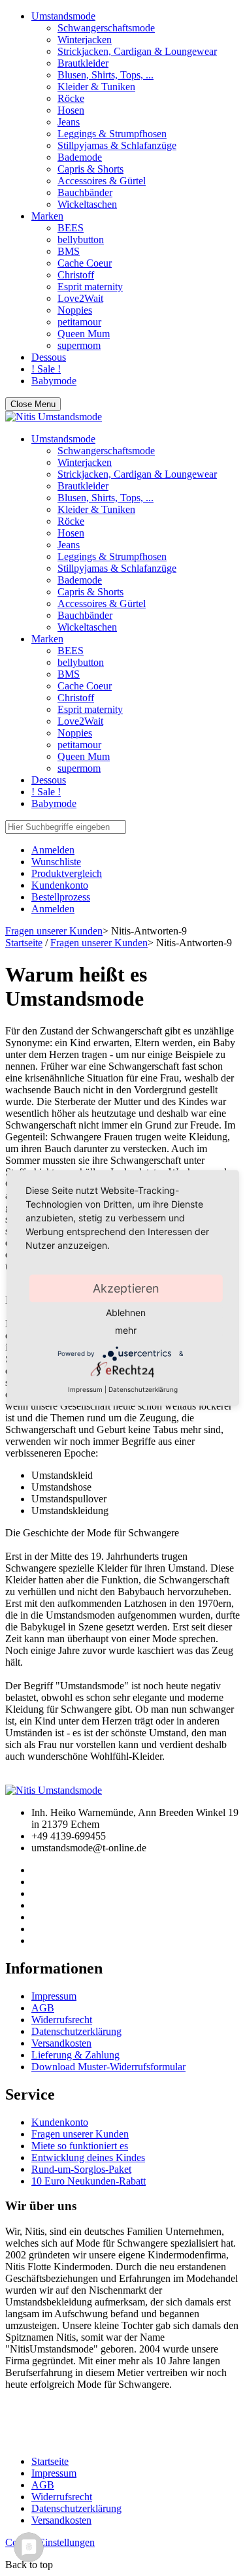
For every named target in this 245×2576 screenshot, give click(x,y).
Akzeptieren (126, 1288)
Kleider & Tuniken (96, 87)
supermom (79, 345)
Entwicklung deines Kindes (88, 2157)
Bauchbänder (85, 192)
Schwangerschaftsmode (106, 28)
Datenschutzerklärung (76, 2031)
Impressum (54, 1996)
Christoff (76, 275)
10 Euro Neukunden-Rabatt (89, 2181)
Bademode (80, 157)
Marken (47, 216)
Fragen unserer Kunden (54, 931)
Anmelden (53, 909)
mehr (126, 1330)
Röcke (71, 98)
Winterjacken (85, 40)
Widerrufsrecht (62, 2020)
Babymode (54, 381)
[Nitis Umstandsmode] (54, 417)
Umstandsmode (63, 16)
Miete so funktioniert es (80, 2146)
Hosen (71, 110)
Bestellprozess (61, 897)
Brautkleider (83, 63)
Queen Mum (84, 334)
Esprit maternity (90, 287)
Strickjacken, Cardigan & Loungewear (137, 51)
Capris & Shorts (90, 169)
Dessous (49, 357)
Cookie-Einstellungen (50, 2542)
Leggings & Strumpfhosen (112, 134)
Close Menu (33, 404)
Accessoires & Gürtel (102, 181)
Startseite (24, 943)
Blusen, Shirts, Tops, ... (106, 75)
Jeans (69, 122)
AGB (43, 2008)
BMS (69, 251)
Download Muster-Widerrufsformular (108, 2067)
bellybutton (81, 239)
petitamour (79, 322)
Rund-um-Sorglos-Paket (81, 2169)
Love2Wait (80, 298)
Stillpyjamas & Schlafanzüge (117, 145)
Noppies (75, 310)
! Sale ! (46, 369)
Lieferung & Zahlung (75, 2055)
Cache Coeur (85, 263)
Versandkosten (61, 2043)
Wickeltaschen (87, 204)
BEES (71, 228)
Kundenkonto (60, 885)
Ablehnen (126, 1313)
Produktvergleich (67, 873)
